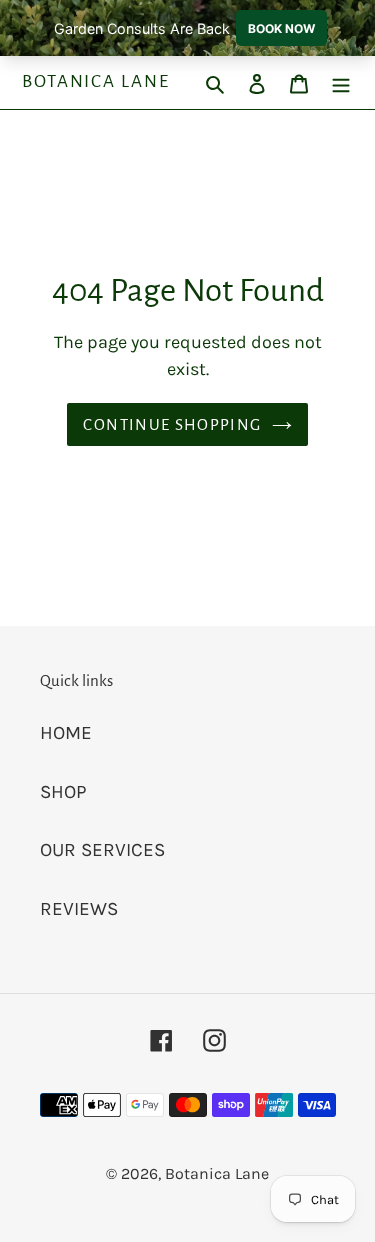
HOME (66, 733)
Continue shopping (172, 424)
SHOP (63, 792)
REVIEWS (79, 909)
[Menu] (341, 82)
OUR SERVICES (102, 850)
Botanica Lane (96, 81)
